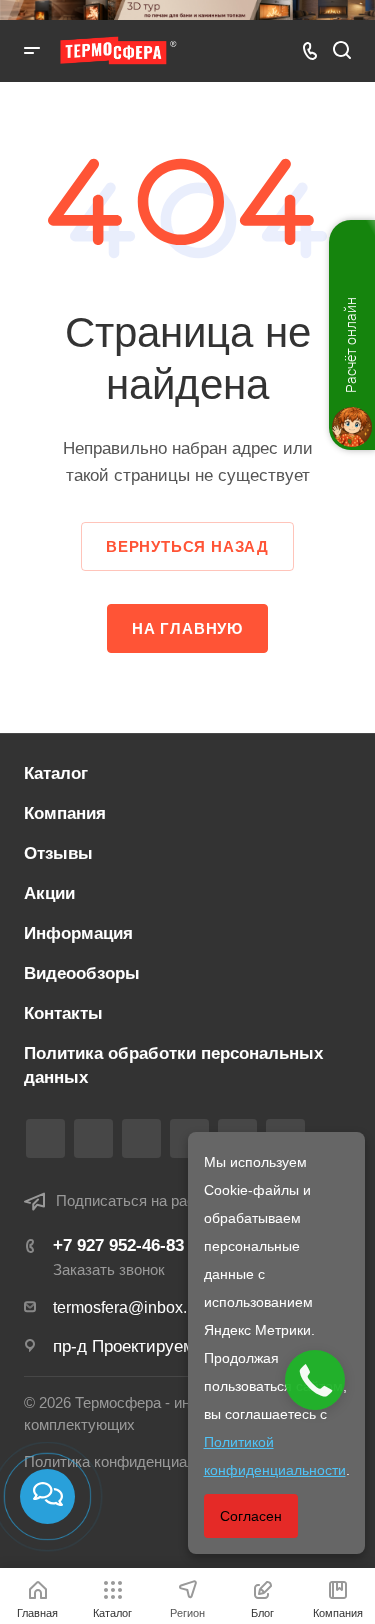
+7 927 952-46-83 (118, 1245)
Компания (65, 813)
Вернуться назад (187, 546)
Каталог (56, 773)
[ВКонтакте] (45, 1138)
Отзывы (58, 853)
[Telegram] (141, 1138)
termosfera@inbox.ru (127, 1307)
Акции (49, 893)
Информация (78, 933)
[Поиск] (341, 50)
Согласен (251, 1516)
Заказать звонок (109, 1270)
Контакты (63, 1013)
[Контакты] (47, 1496)
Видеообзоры (82, 973)
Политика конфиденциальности (133, 1462)
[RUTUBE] (93, 1138)
